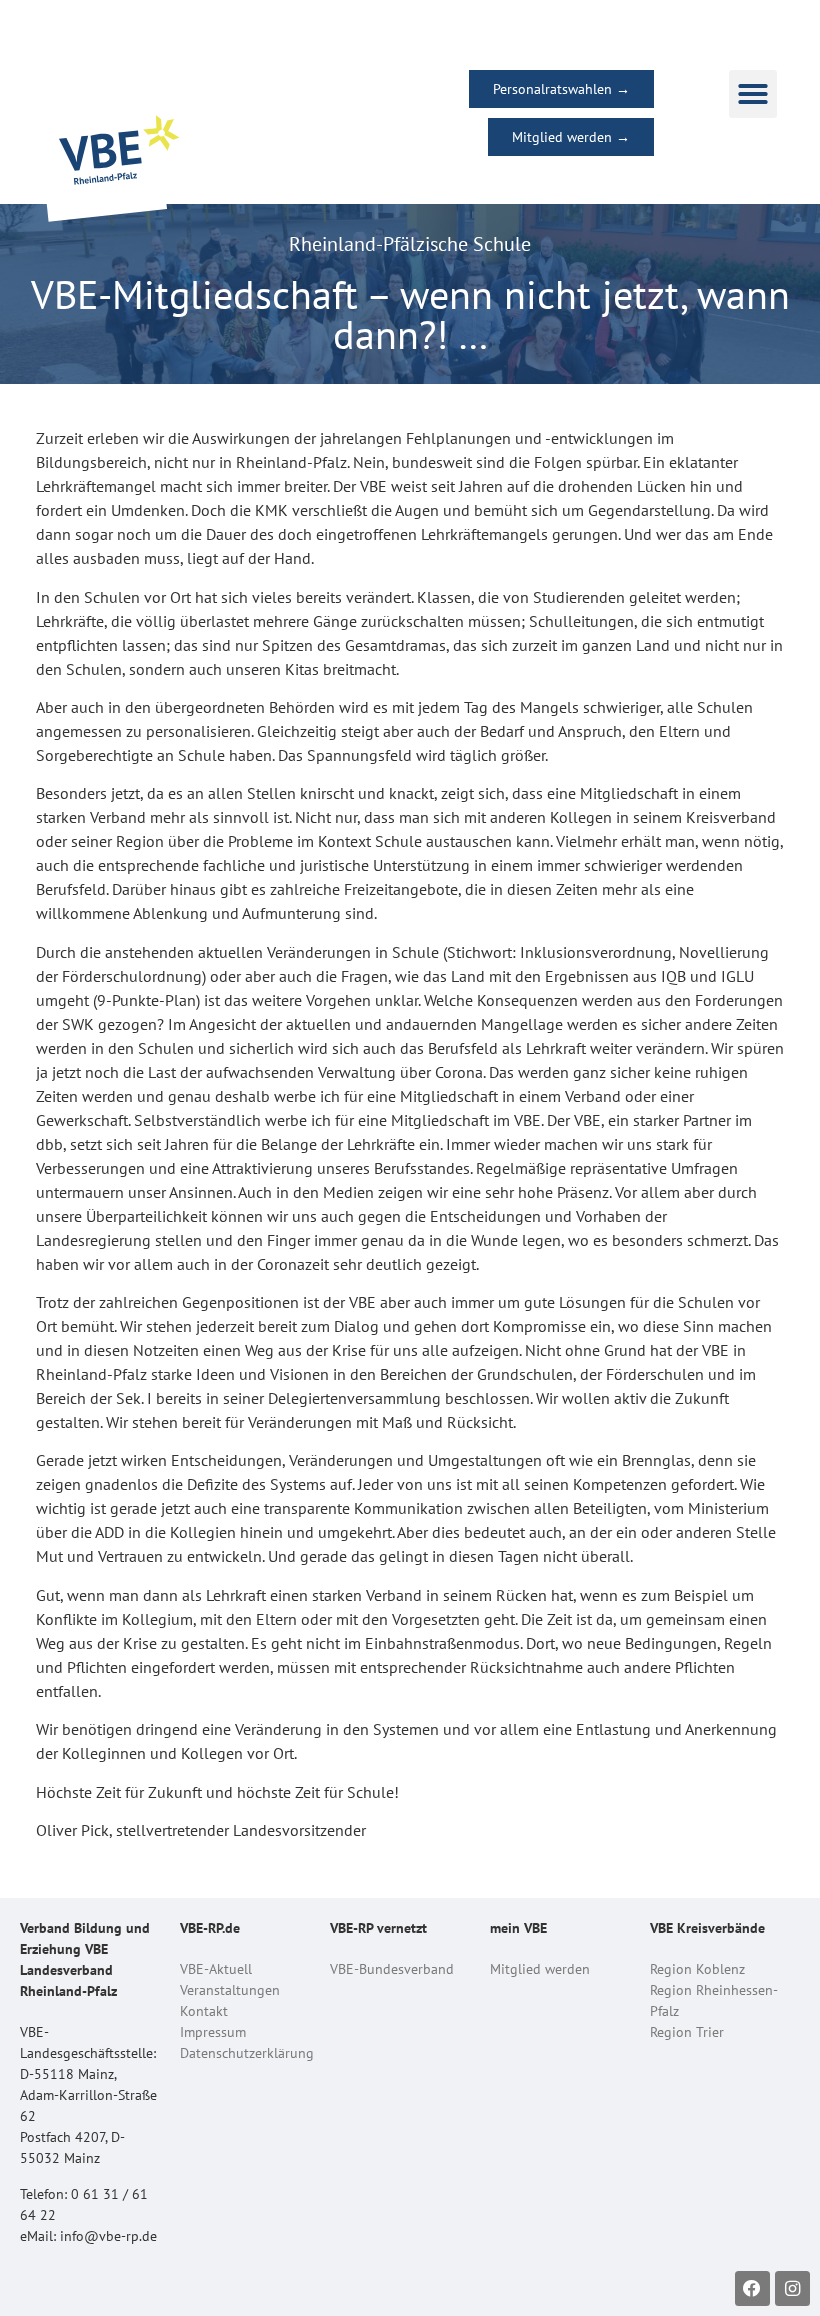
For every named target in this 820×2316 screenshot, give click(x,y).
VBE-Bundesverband (392, 1969)
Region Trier (687, 2032)
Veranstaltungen (230, 1990)
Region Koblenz (697, 1969)
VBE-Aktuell (216, 1969)
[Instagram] (792, 2288)
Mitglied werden (540, 1969)
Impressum (213, 2032)
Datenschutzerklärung (247, 2053)
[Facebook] (752, 2288)
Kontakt (204, 2011)
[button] (753, 94)
